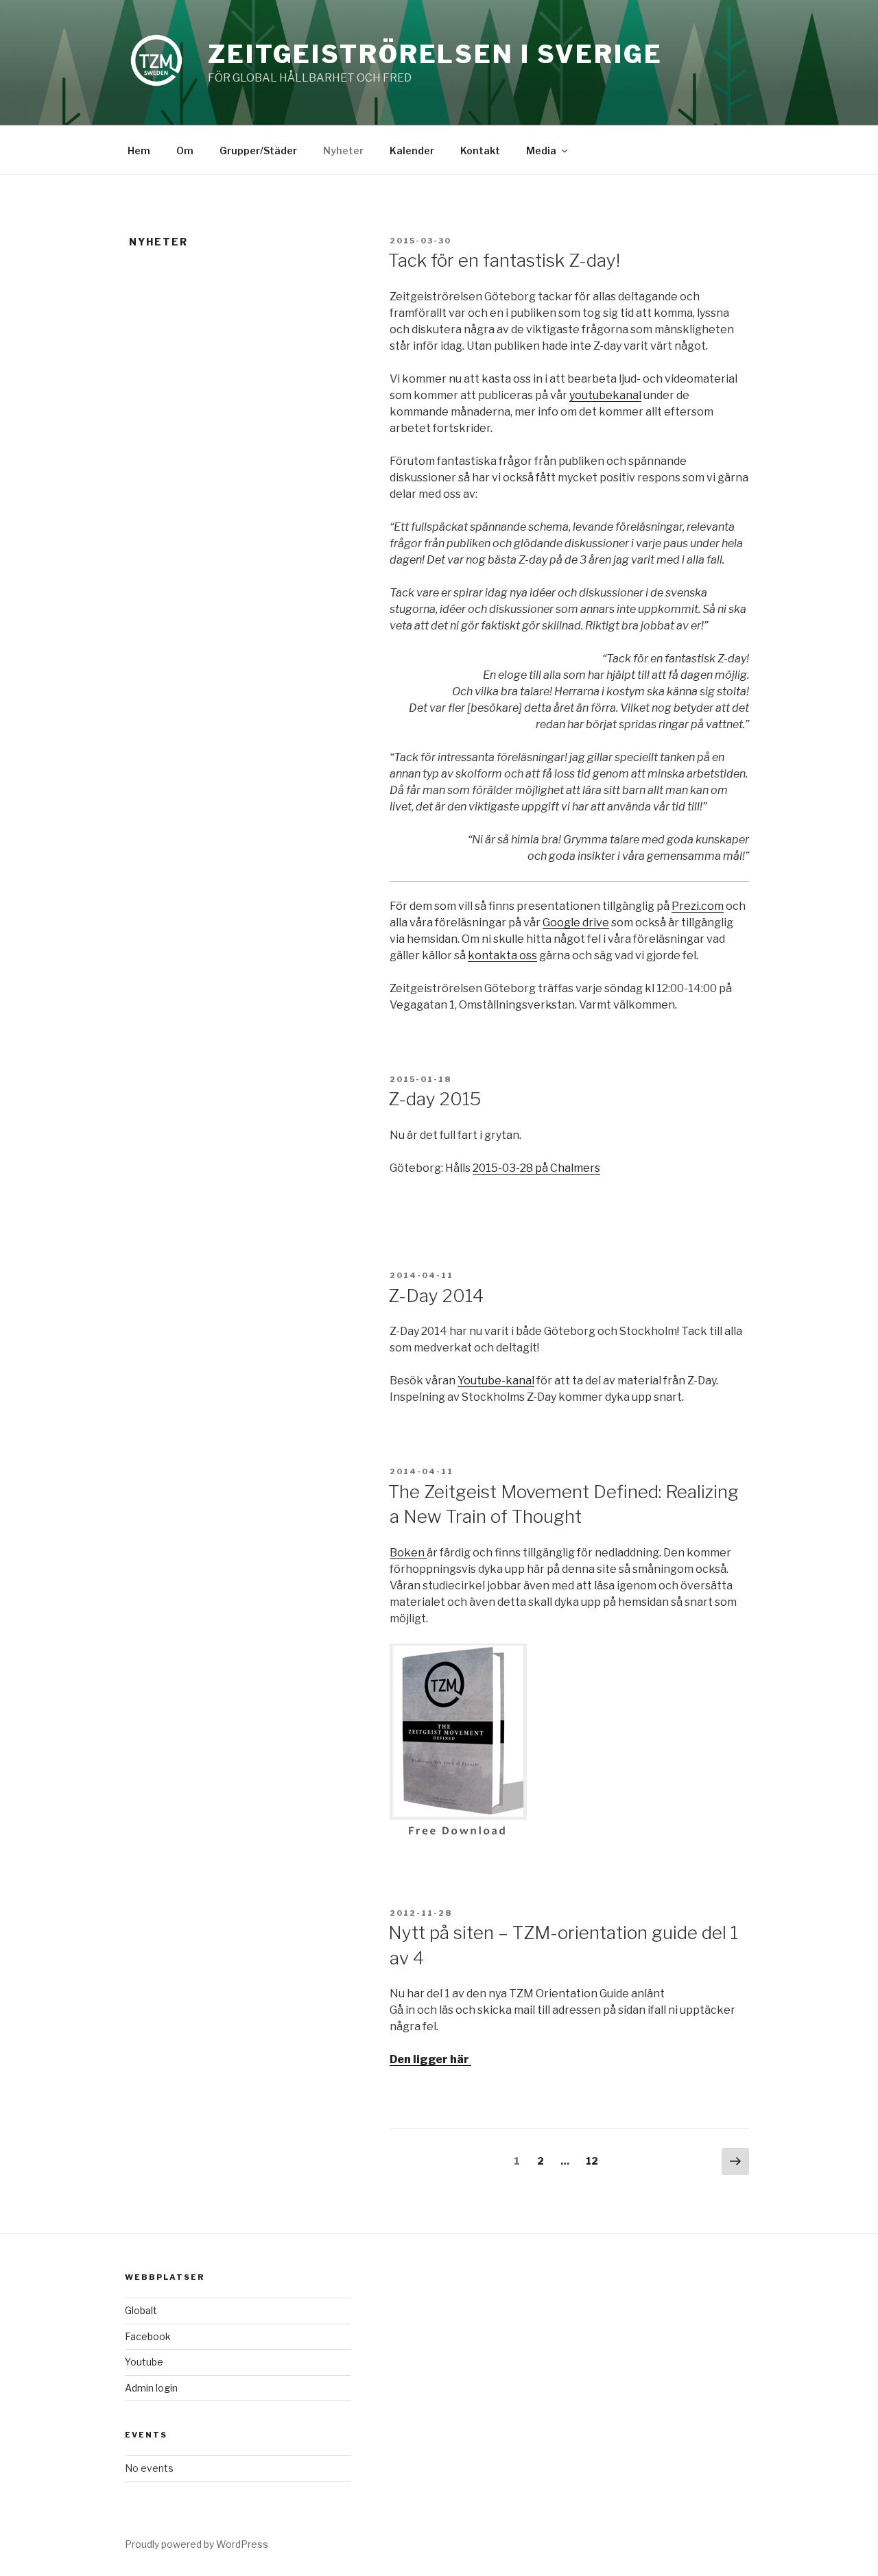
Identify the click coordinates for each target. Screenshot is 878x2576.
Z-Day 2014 (436, 1296)
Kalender (412, 151)
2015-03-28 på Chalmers (536, 1168)
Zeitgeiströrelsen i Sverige (435, 54)
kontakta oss (502, 955)
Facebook (148, 2336)
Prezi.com (698, 906)
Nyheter (343, 151)
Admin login (151, 2388)
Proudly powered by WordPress (197, 2544)
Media (541, 151)
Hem (139, 151)
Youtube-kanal (496, 1381)
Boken (408, 1553)
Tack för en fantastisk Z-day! (504, 260)
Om (185, 151)
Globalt (141, 2310)
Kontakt (480, 151)
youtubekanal (605, 395)
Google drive (576, 923)
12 (595, 2161)
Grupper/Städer (258, 151)
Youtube (144, 2362)
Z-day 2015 (435, 1099)
